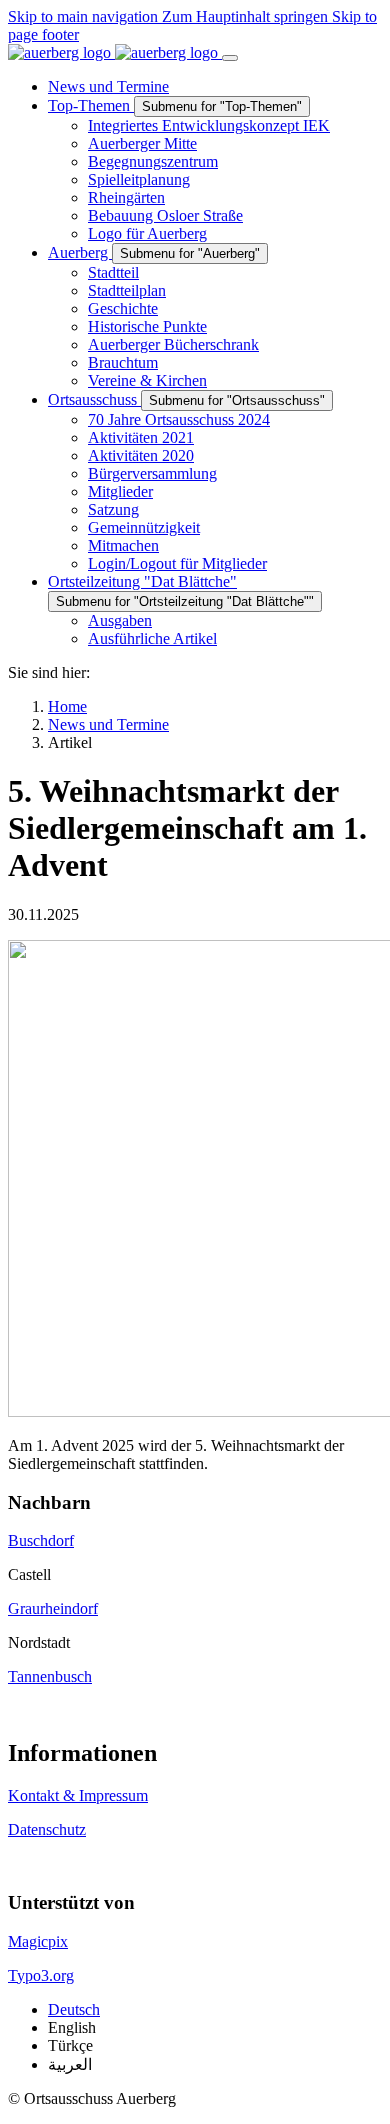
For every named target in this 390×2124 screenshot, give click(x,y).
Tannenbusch (50, 1676)
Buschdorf (41, 1540)
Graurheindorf (53, 1608)
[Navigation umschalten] (230, 58)
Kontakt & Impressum (78, 1795)
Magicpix (38, 1941)
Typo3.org (41, 1975)
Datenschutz (47, 1829)
